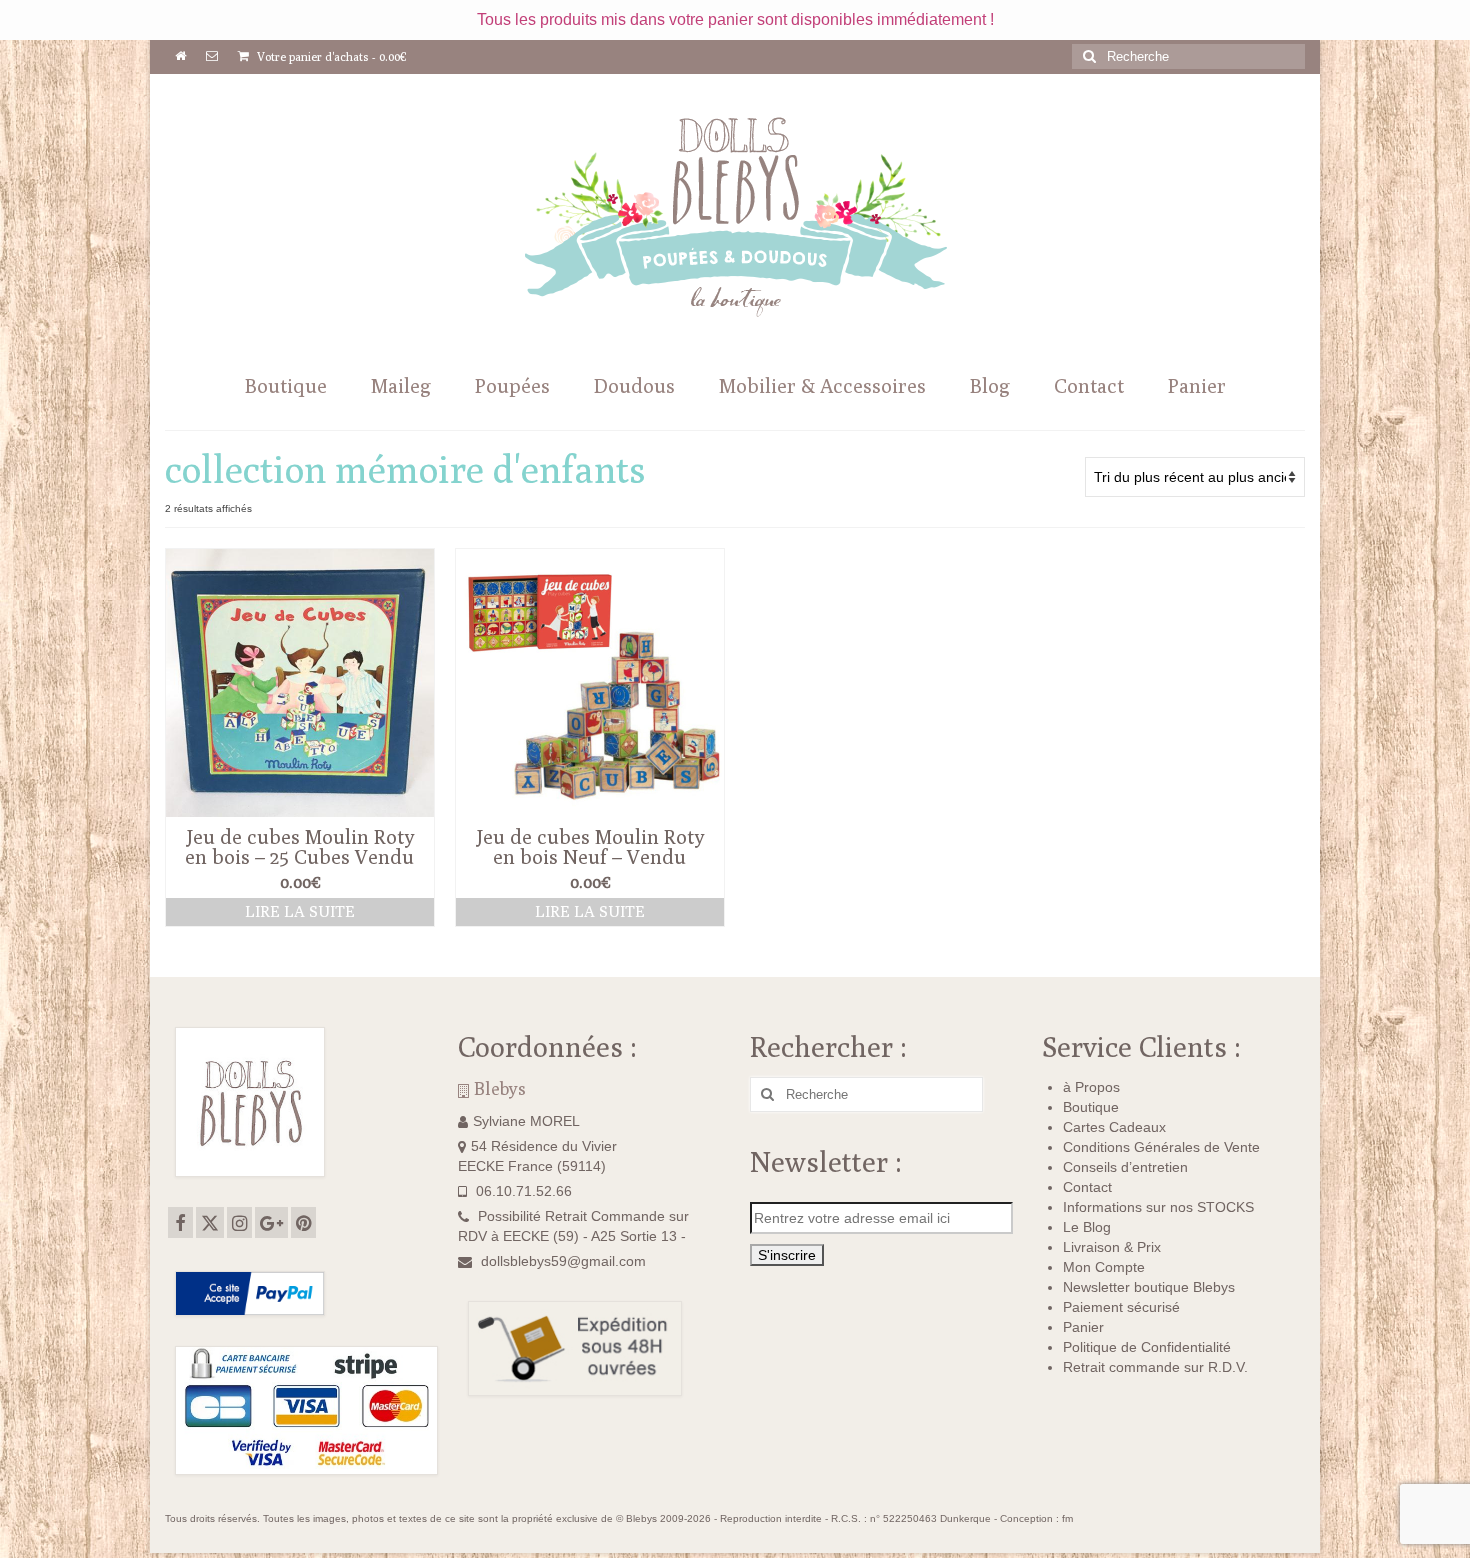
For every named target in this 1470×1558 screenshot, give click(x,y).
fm (1067, 1518)
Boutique (1091, 1107)
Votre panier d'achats (330, 56)
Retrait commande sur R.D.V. (1155, 1367)
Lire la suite (300, 911)
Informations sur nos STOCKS (1158, 1207)
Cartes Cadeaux (1114, 1127)
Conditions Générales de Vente (1161, 1147)
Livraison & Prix (1112, 1247)
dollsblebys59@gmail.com (563, 1261)
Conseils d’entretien (1125, 1167)
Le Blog (1087, 1227)
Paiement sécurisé (1121, 1307)
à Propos (1091, 1087)
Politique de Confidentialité (1147, 1347)
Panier (1083, 1327)
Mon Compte (1104, 1267)
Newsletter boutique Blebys (1149, 1287)
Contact (1087, 1187)
